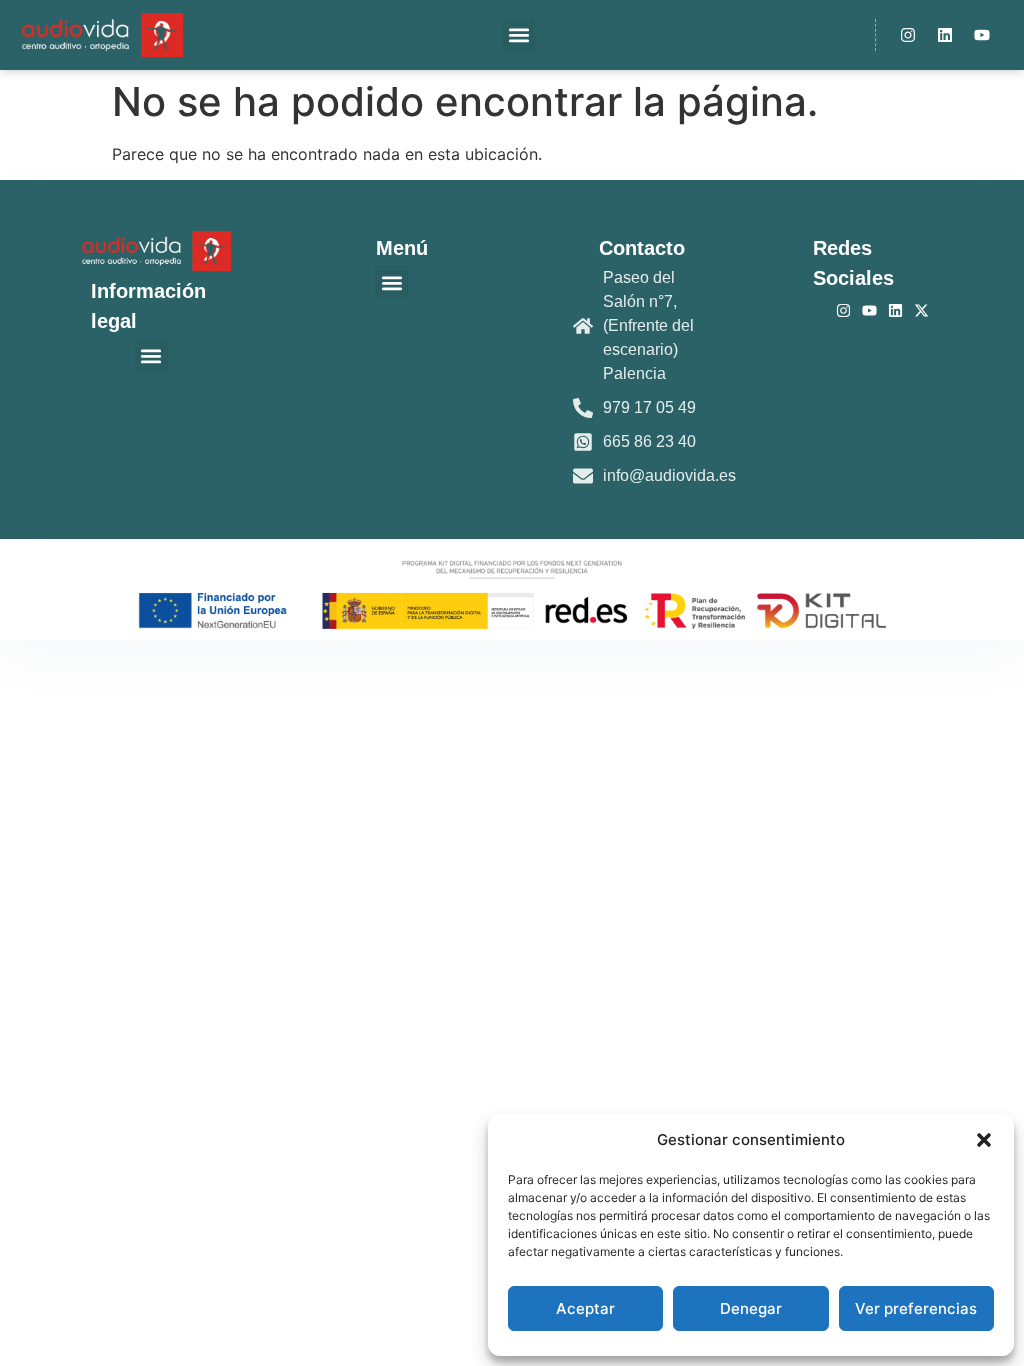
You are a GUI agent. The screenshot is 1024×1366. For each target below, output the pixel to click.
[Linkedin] (945, 35)
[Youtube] (982, 35)
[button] (984, 1140)
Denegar (751, 1308)
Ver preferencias (916, 1308)
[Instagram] (908, 35)
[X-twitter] (921, 310)
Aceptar (585, 1308)
